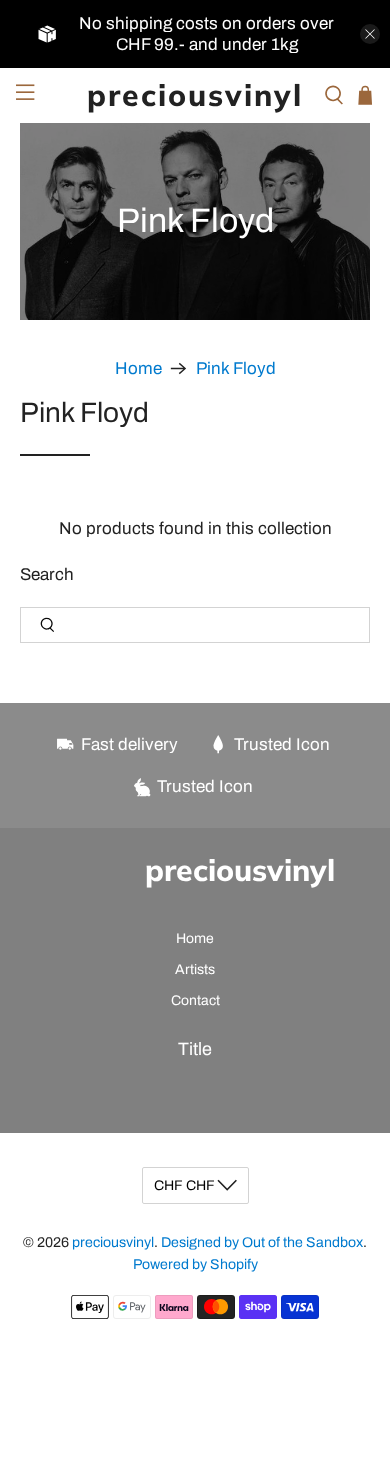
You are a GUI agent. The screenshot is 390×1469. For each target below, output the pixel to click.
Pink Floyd (236, 368)
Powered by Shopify (195, 1264)
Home (138, 368)
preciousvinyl (113, 1242)
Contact (195, 1000)
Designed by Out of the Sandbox (262, 1242)
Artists (195, 969)
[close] (370, 34)
